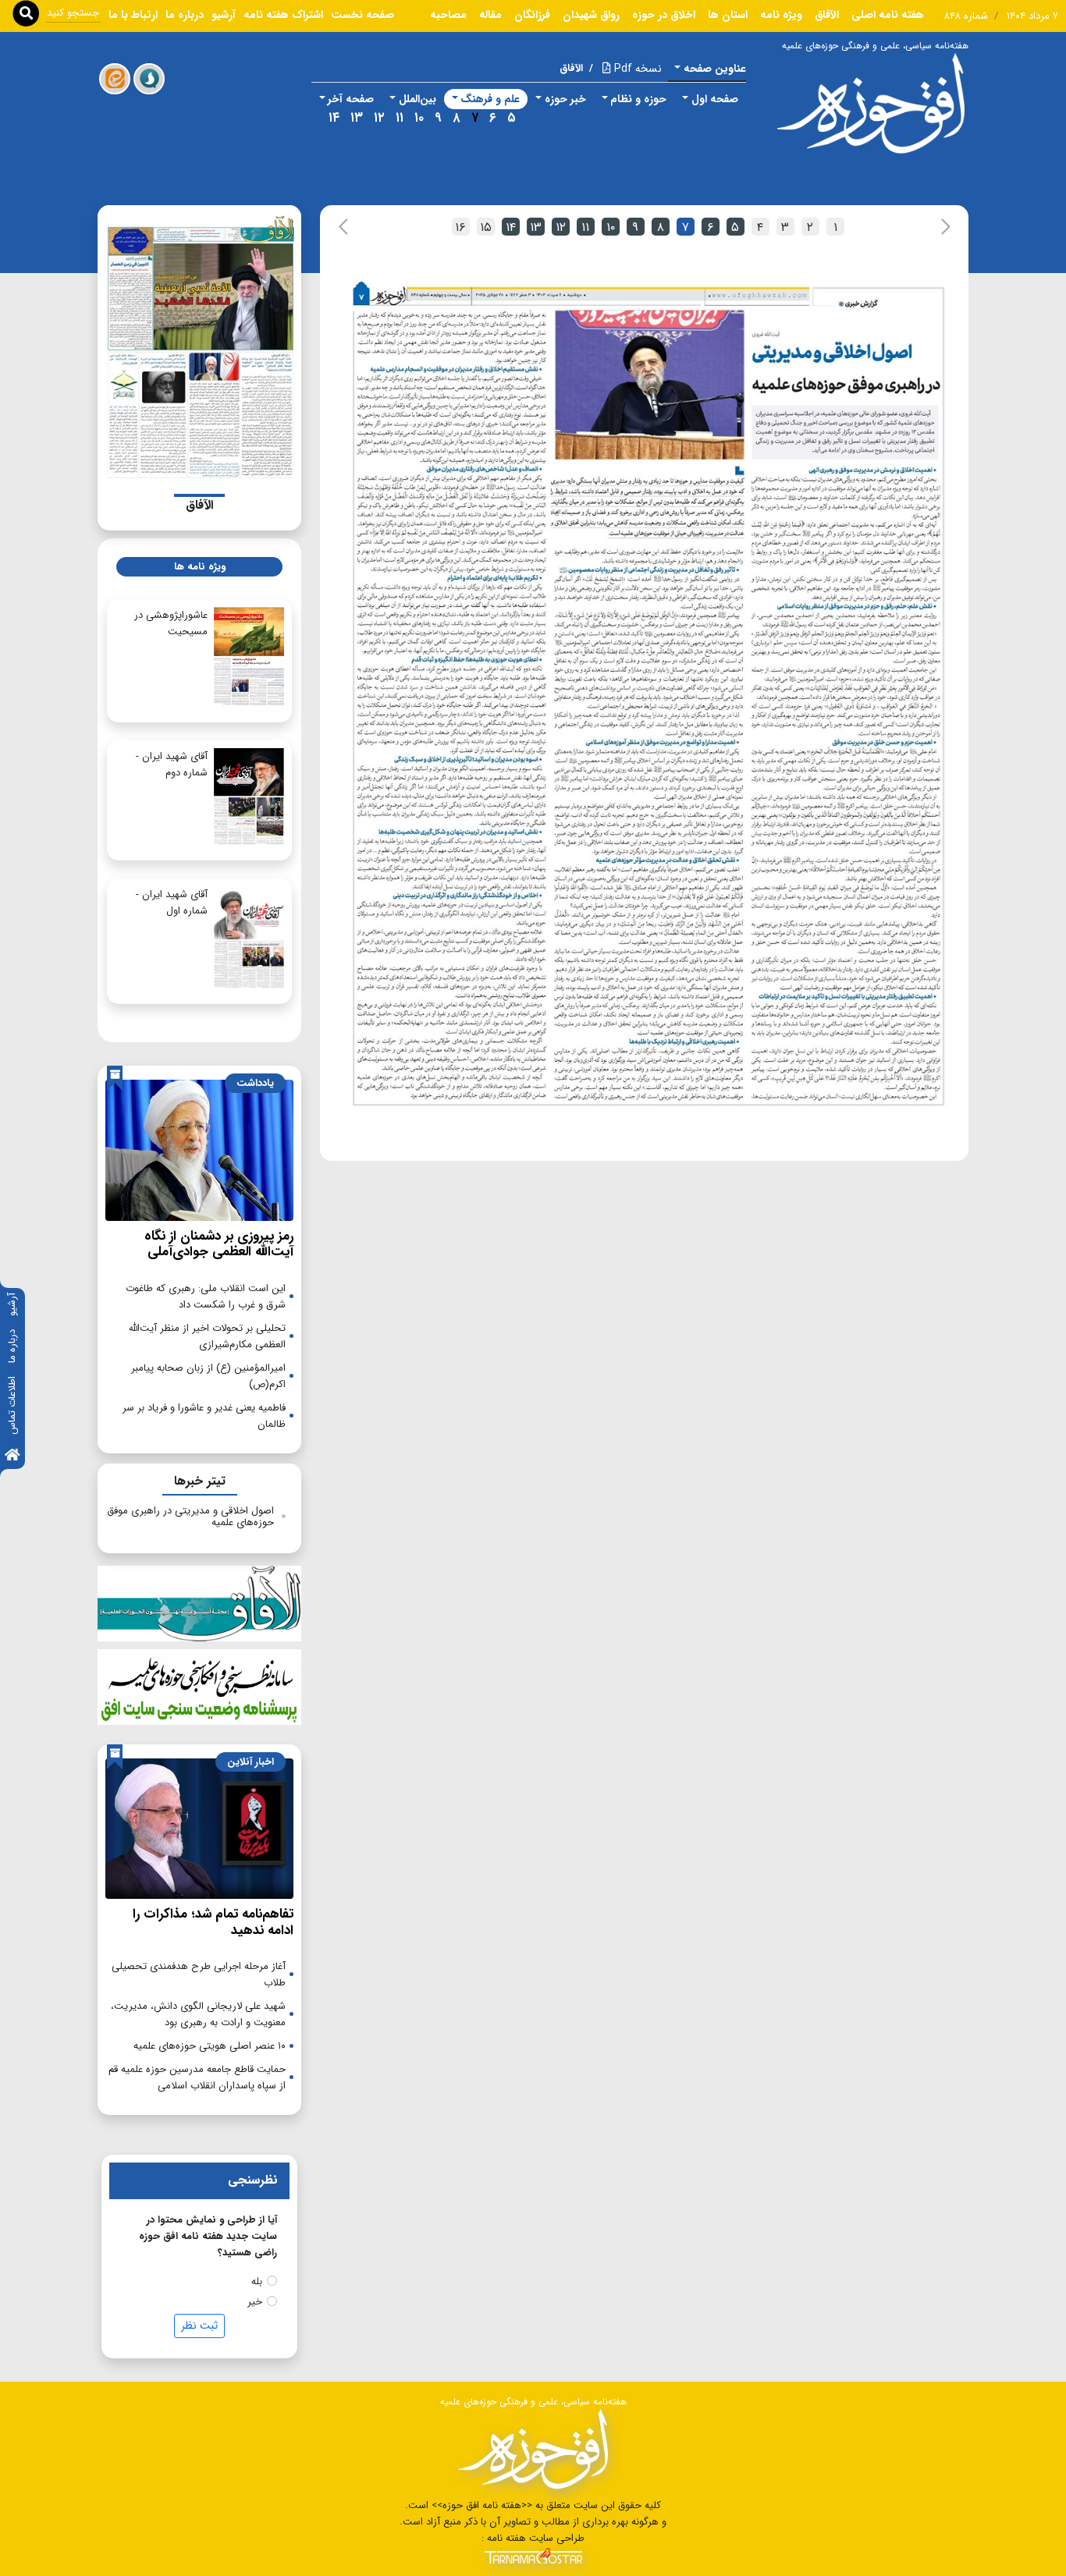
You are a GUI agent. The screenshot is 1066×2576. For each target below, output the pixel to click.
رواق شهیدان (591, 15)
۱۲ (379, 118)
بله (257, 2281)
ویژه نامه (781, 15)
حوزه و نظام (638, 99)
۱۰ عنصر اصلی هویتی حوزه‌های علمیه (210, 2046)
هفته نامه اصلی (888, 15)
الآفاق (827, 15)
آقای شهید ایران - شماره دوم (172, 765)
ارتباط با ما (133, 15)
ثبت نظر (199, 2326)
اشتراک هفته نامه (283, 15)
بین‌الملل (418, 99)
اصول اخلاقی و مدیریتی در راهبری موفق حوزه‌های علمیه (190, 1517)
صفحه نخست (362, 15)
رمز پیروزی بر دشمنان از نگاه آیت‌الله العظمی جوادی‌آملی (219, 1244)
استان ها (728, 15)
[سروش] (149, 79)
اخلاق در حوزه (664, 15)
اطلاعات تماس (12, 1405)
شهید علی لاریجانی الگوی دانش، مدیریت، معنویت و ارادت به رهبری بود (198, 2014)
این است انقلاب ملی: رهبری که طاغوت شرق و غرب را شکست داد (206, 1297)
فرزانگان (532, 15)
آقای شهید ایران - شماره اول (172, 903)
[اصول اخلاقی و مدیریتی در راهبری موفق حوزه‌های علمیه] (648, 694)
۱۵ (486, 227)
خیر (255, 2302)
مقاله (490, 15)
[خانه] (12, 1456)
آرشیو (12, 1304)
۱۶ (460, 227)
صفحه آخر (351, 99)
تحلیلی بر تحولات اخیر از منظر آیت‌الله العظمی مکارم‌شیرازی (207, 1336)
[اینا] (115, 79)
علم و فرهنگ (490, 99)
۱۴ (334, 118)
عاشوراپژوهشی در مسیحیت (171, 623)
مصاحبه (448, 15)
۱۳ (357, 118)
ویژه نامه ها (200, 567)
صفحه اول (715, 99)
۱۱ (400, 118)
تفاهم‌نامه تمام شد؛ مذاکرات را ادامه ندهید (213, 1922)
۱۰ (419, 118)
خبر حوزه (565, 99)
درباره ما (12, 1346)
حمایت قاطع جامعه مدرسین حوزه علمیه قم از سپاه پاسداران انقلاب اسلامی (197, 2077)
